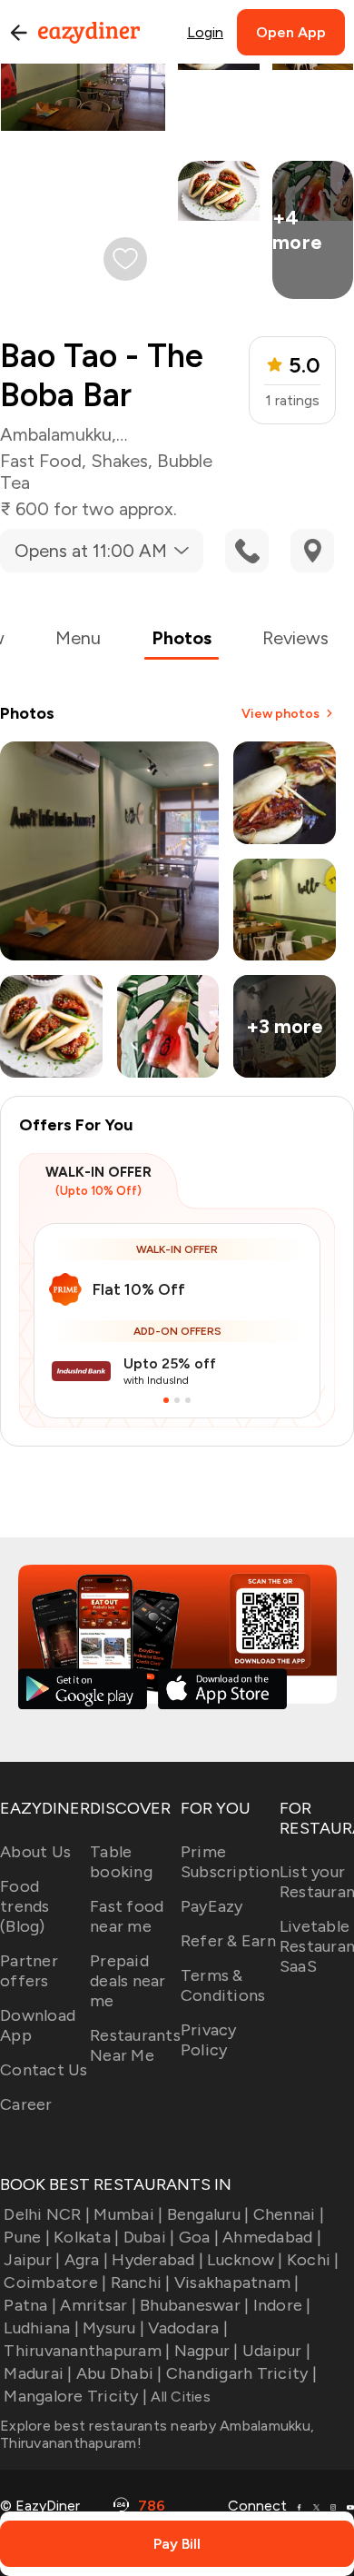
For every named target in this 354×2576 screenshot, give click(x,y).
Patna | (30, 2305)
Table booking (121, 1862)
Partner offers (29, 1971)
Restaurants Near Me (135, 2045)
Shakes (119, 461)
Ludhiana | (41, 2328)
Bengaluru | (208, 2214)
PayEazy (212, 1906)
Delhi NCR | (47, 2214)
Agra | (86, 2260)
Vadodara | (188, 2328)
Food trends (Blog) (25, 1906)
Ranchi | (140, 2283)
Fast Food (41, 461)
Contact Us (44, 2070)
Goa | (199, 2237)
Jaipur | (32, 2260)
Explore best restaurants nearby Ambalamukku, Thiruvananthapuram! (157, 2434)
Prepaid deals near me (128, 1981)
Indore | (282, 2305)
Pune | (27, 2237)
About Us (35, 1852)
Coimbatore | (55, 2283)
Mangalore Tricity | (75, 2396)
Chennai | (289, 2214)
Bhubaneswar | (194, 2305)
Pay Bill (177, 2544)
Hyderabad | (157, 2260)
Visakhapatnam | (237, 2283)
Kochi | (313, 2260)
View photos (280, 714)
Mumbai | (128, 2214)
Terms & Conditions (223, 1985)
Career (26, 2104)
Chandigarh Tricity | (241, 2373)
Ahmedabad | (272, 2237)
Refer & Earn (228, 1941)
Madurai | (38, 2373)
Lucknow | (245, 2260)
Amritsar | (98, 2305)
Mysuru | (113, 2328)
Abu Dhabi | (119, 2373)
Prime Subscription (230, 1862)
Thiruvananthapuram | (87, 2351)
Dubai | (149, 2237)
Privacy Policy (209, 2040)
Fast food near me (127, 1916)
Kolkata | (86, 2237)
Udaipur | (276, 2351)
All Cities (179, 2397)
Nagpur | (206, 2351)
